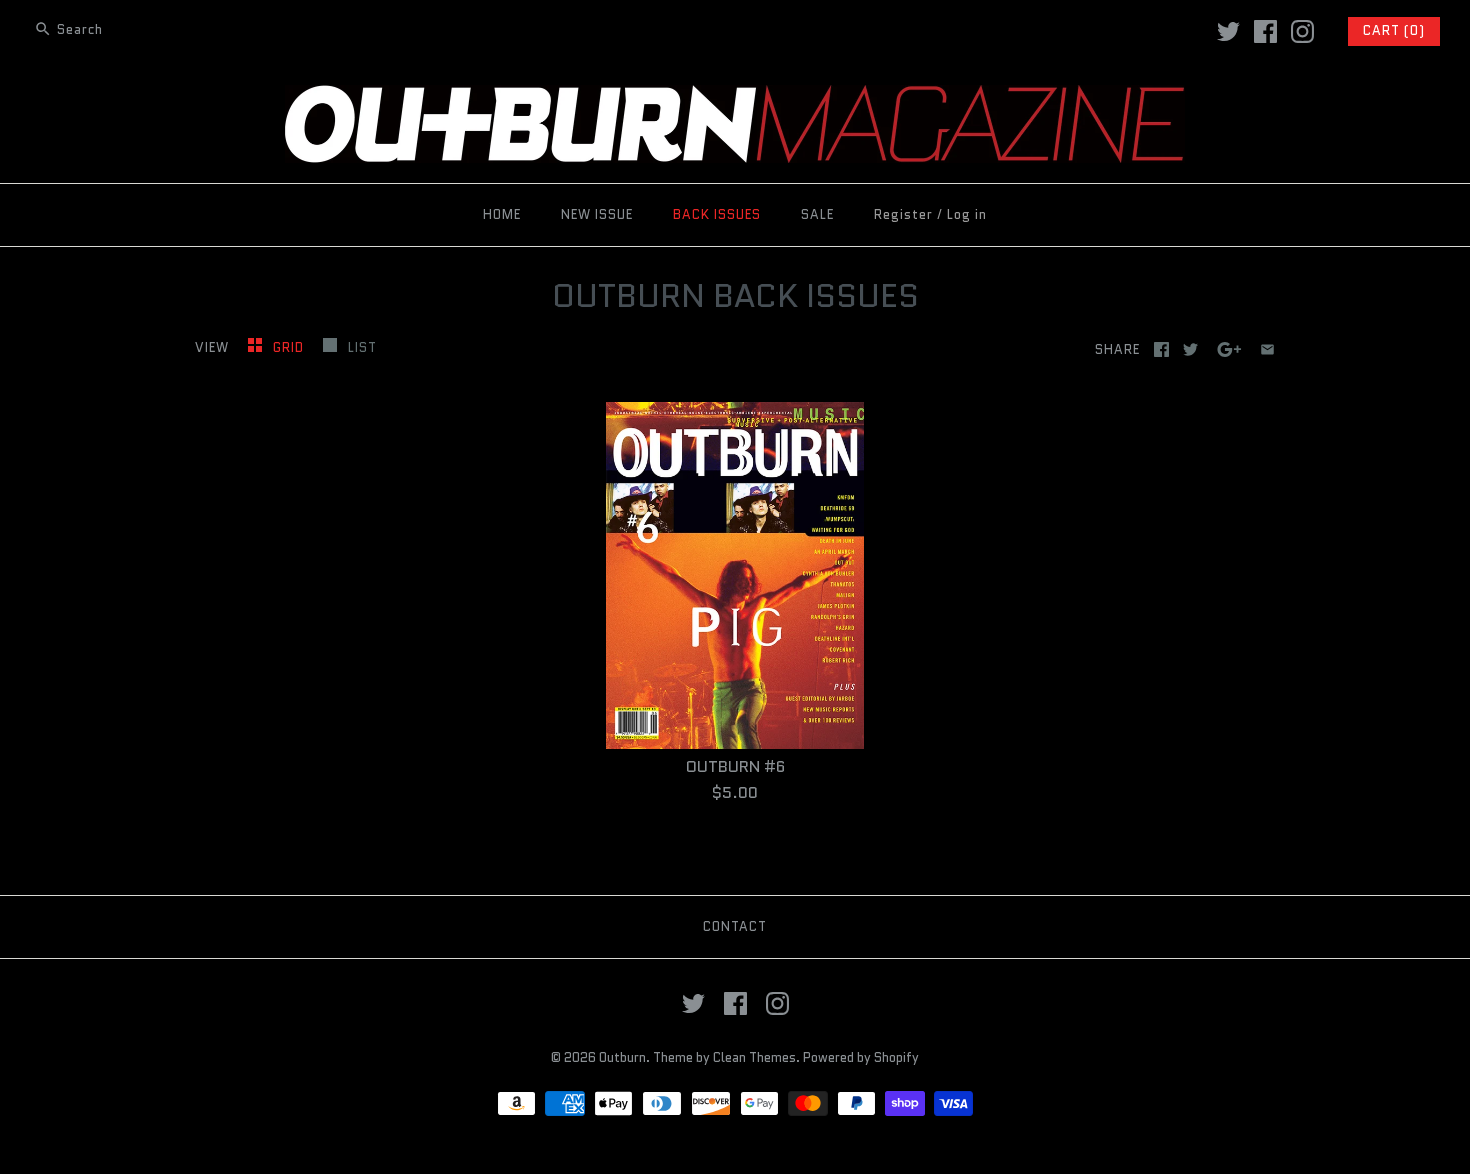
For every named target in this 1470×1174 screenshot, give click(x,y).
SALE (817, 214)
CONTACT (735, 926)
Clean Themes (754, 1057)
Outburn (622, 1057)
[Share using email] (1267, 349)
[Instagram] (1302, 31)
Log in (967, 214)
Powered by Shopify (861, 1057)
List (362, 347)
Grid (290, 347)
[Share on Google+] (1229, 349)
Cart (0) (1394, 30)
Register (903, 214)
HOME (502, 214)
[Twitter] (1228, 31)
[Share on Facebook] (1161, 349)
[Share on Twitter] (1190, 349)
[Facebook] (1265, 31)
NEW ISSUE (597, 214)
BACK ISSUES (717, 214)
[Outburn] (735, 97)
